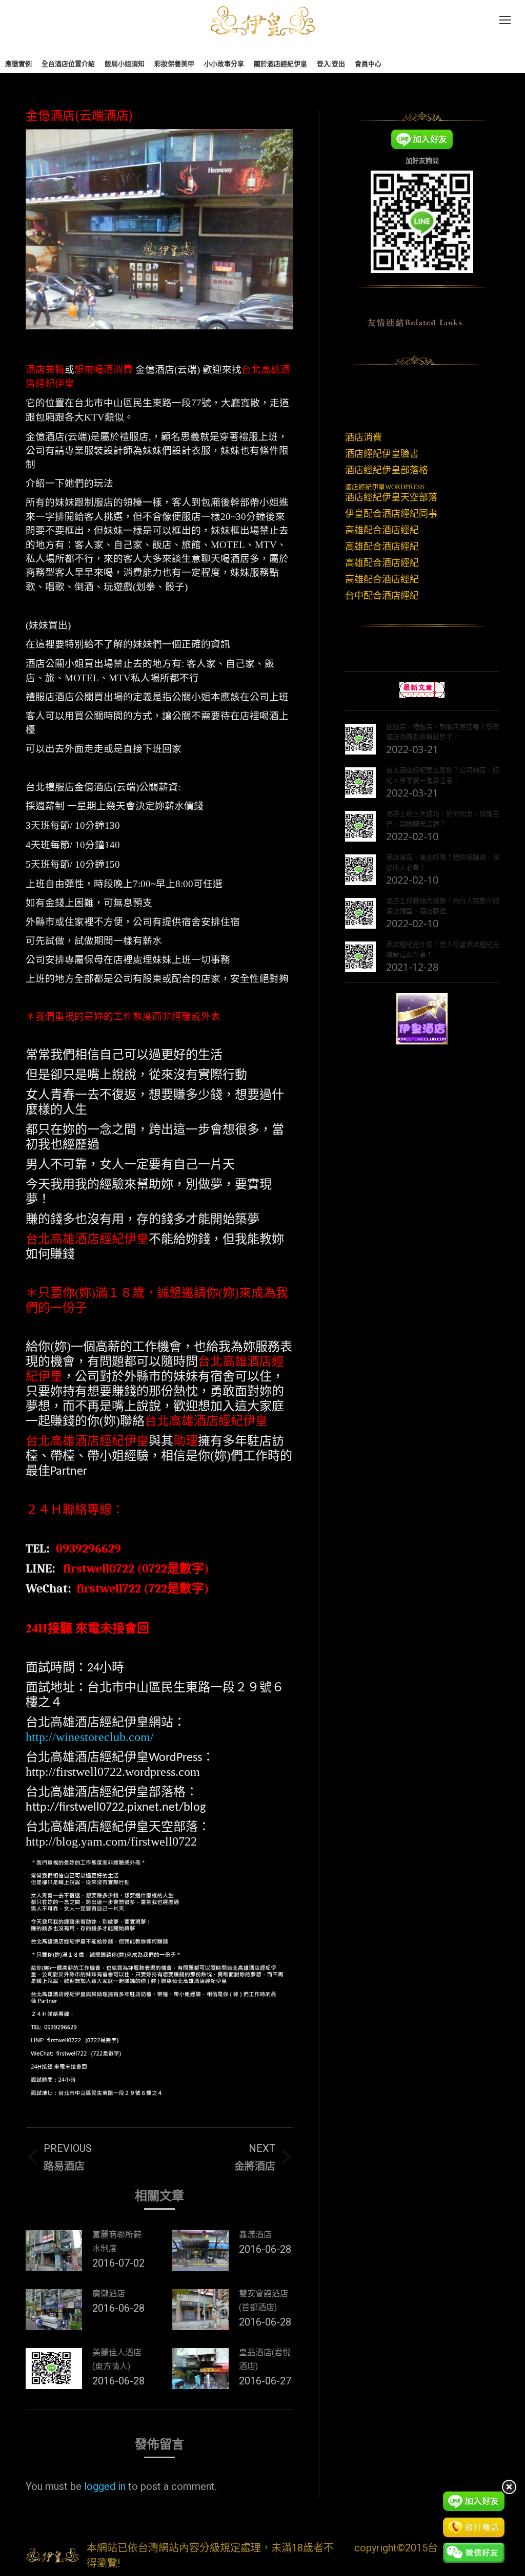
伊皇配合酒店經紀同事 (391, 514)
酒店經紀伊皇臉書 (382, 454)
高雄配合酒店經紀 (382, 530)
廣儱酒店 (109, 2294)
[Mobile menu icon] (505, 20)
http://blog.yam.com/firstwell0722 (111, 1841)
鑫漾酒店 (255, 2235)
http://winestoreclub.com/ (90, 1737)
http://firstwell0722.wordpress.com (113, 1772)
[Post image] (54, 2251)
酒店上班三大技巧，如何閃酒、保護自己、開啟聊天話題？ (443, 819)
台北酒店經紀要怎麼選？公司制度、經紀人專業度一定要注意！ (443, 775)
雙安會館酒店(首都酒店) (264, 2300)
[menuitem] (18, 64)
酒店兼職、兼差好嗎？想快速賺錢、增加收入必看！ (443, 862)
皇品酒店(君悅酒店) (265, 2359)
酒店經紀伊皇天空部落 (391, 497)
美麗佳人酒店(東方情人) (117, 2359)
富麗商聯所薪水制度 (117, 2242)
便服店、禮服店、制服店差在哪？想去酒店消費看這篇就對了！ (443, 731)
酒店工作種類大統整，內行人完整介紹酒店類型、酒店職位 (443, 906)
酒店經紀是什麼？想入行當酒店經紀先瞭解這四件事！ (443, 949)
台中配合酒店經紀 (382, 596)
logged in (105, 2486)
